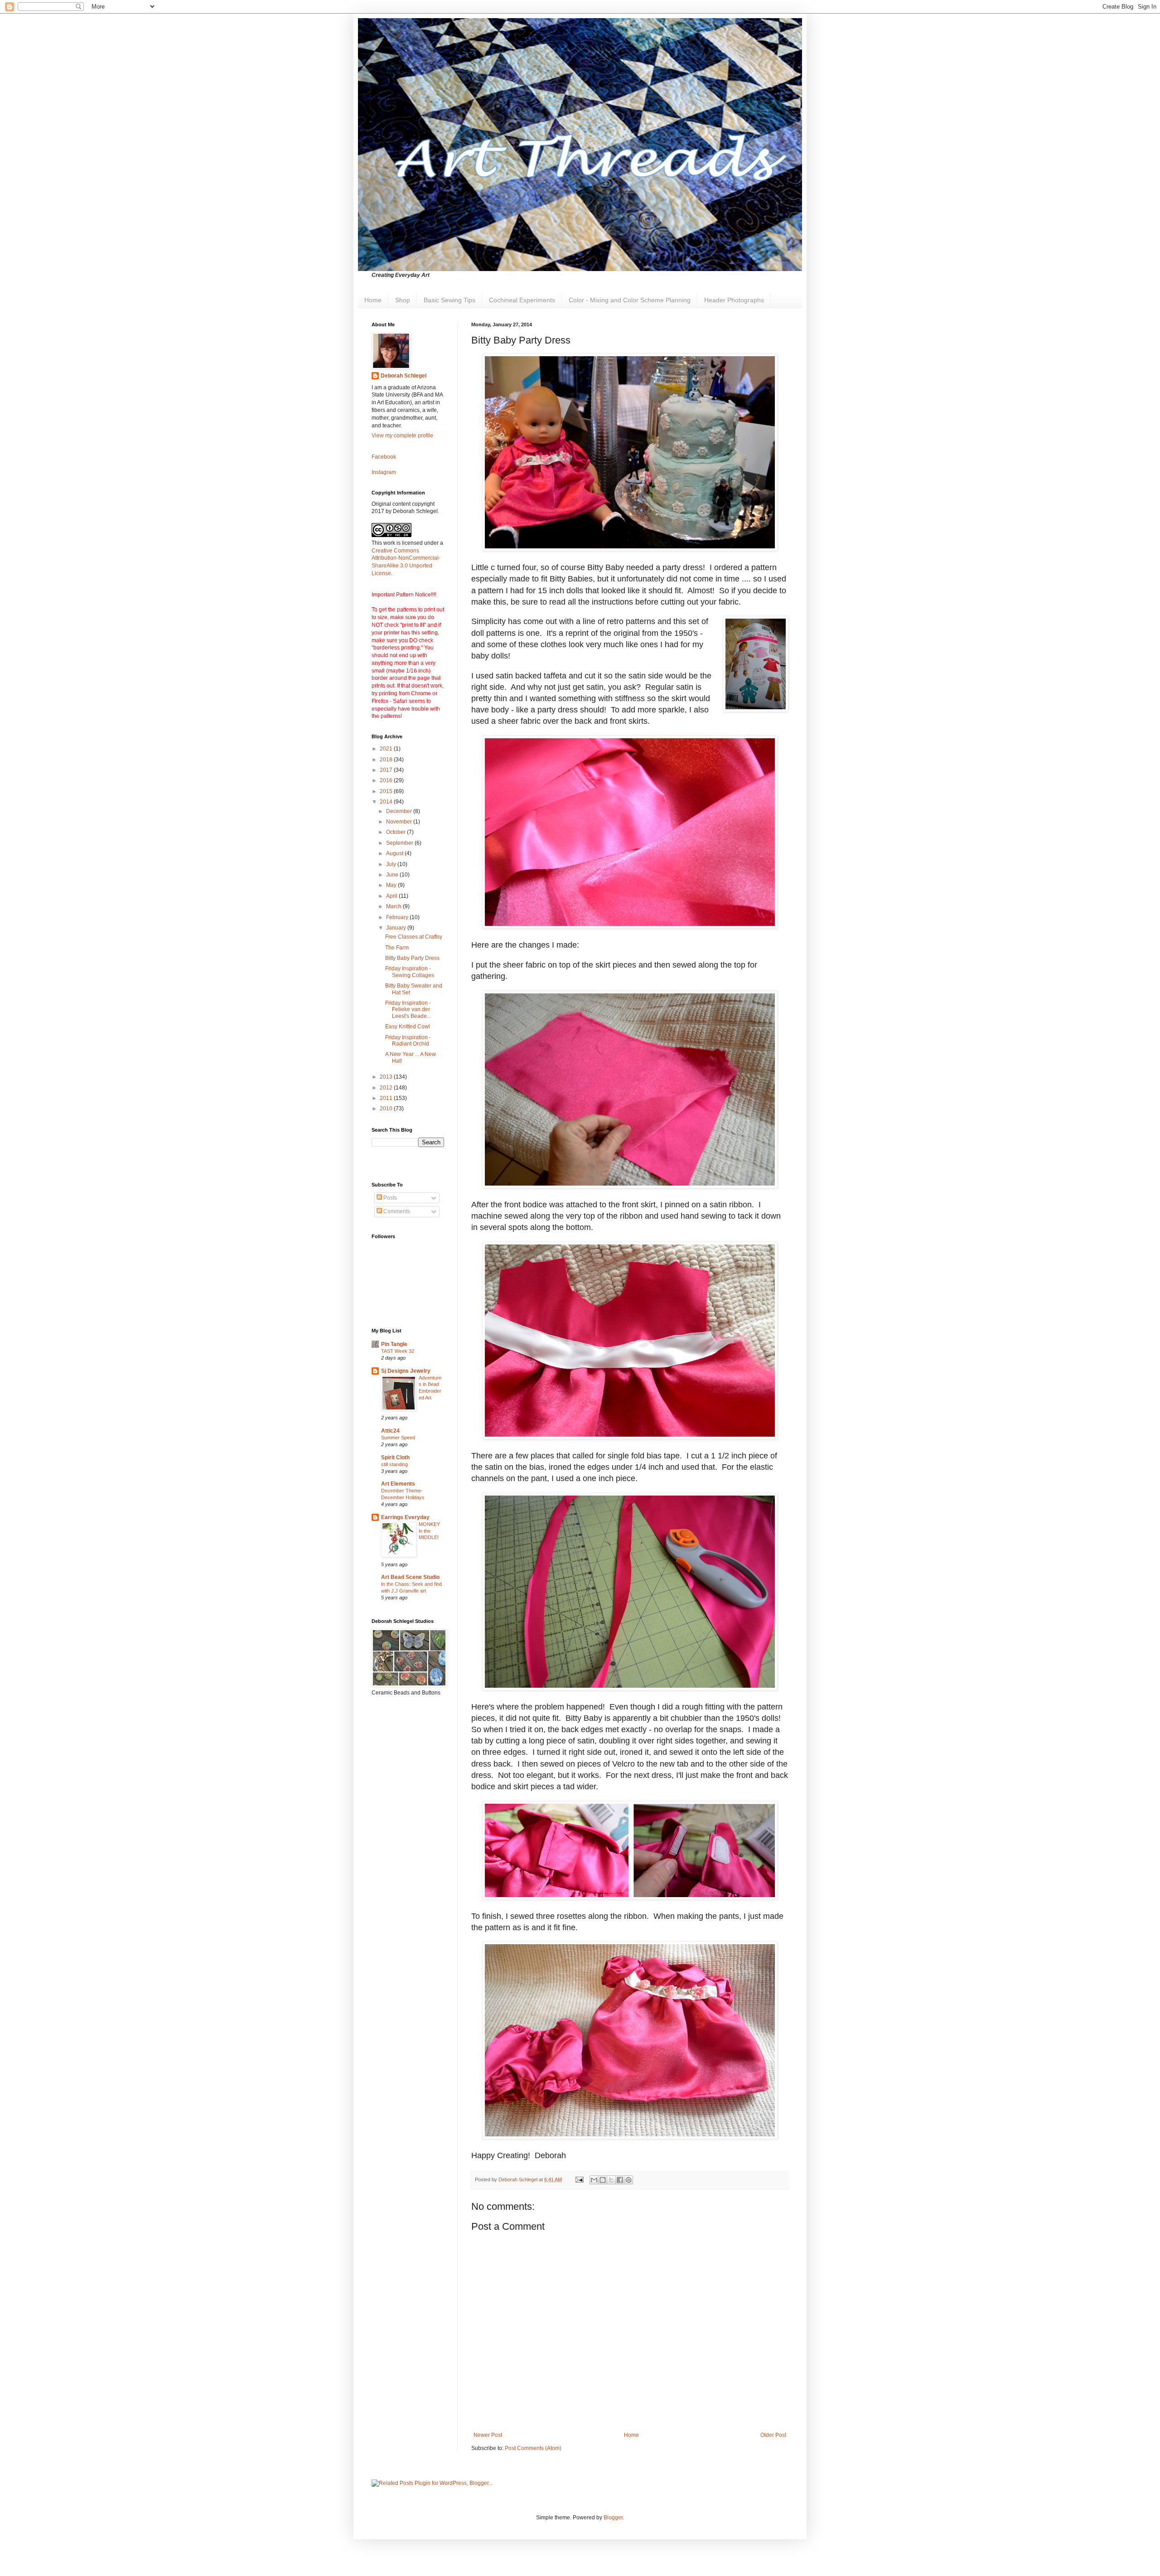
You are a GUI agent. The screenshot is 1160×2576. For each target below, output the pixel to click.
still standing (394, 1464)
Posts (389, 1198)
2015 (387, 791)
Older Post (773, 2435)
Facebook (384, 457)
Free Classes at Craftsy (414, 937)
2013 (387, 1077)
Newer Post (488, 2435)
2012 (387, 1088)
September (400, 843)
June (393, 875)
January (397, 928)
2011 (387, 1098)
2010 (387, 1109)
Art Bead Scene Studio (410, 1577)
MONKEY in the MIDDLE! (429, 1531)
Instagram (384, 472)
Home (373, 300)
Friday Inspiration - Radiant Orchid (408, 1041)
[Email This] (594, 2180)
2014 (387, 802)
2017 (387, 770)
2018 (387, 760)
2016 (387, 780)
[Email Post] (579, 2179)
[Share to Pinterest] (628, 2180)
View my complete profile (402, 436)
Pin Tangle (394, 1344)
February (398, 917)
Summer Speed (398, 1438)
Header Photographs (734, 300)
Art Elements (398, 1484)
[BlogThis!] (603, 2180)
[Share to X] (611, 2180)
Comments (396, 1211)
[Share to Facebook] (620, 2180)
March (394, 906)
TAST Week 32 (398, 1351)
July (392, 864)
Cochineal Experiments (522, 300)
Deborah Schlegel (404, 376)
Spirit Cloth (395, 1457)
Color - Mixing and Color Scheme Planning (630, 300)
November (400, 822)
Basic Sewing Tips (449, 300)
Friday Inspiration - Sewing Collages (410, 972)
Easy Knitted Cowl (408, 1027)
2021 (387, 749)
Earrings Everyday (405, 1517)
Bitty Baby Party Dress (412, 958)
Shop (403, 300)
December (400, 811)
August (395, 853)
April (392, 896)
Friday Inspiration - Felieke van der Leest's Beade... (408, 1010)
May (392, 885)
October (396, 832)
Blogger (613, 2518)
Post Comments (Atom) (533, 2448)
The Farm (397, 948)
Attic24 (390, 1431)
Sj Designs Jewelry (406, 1371)
